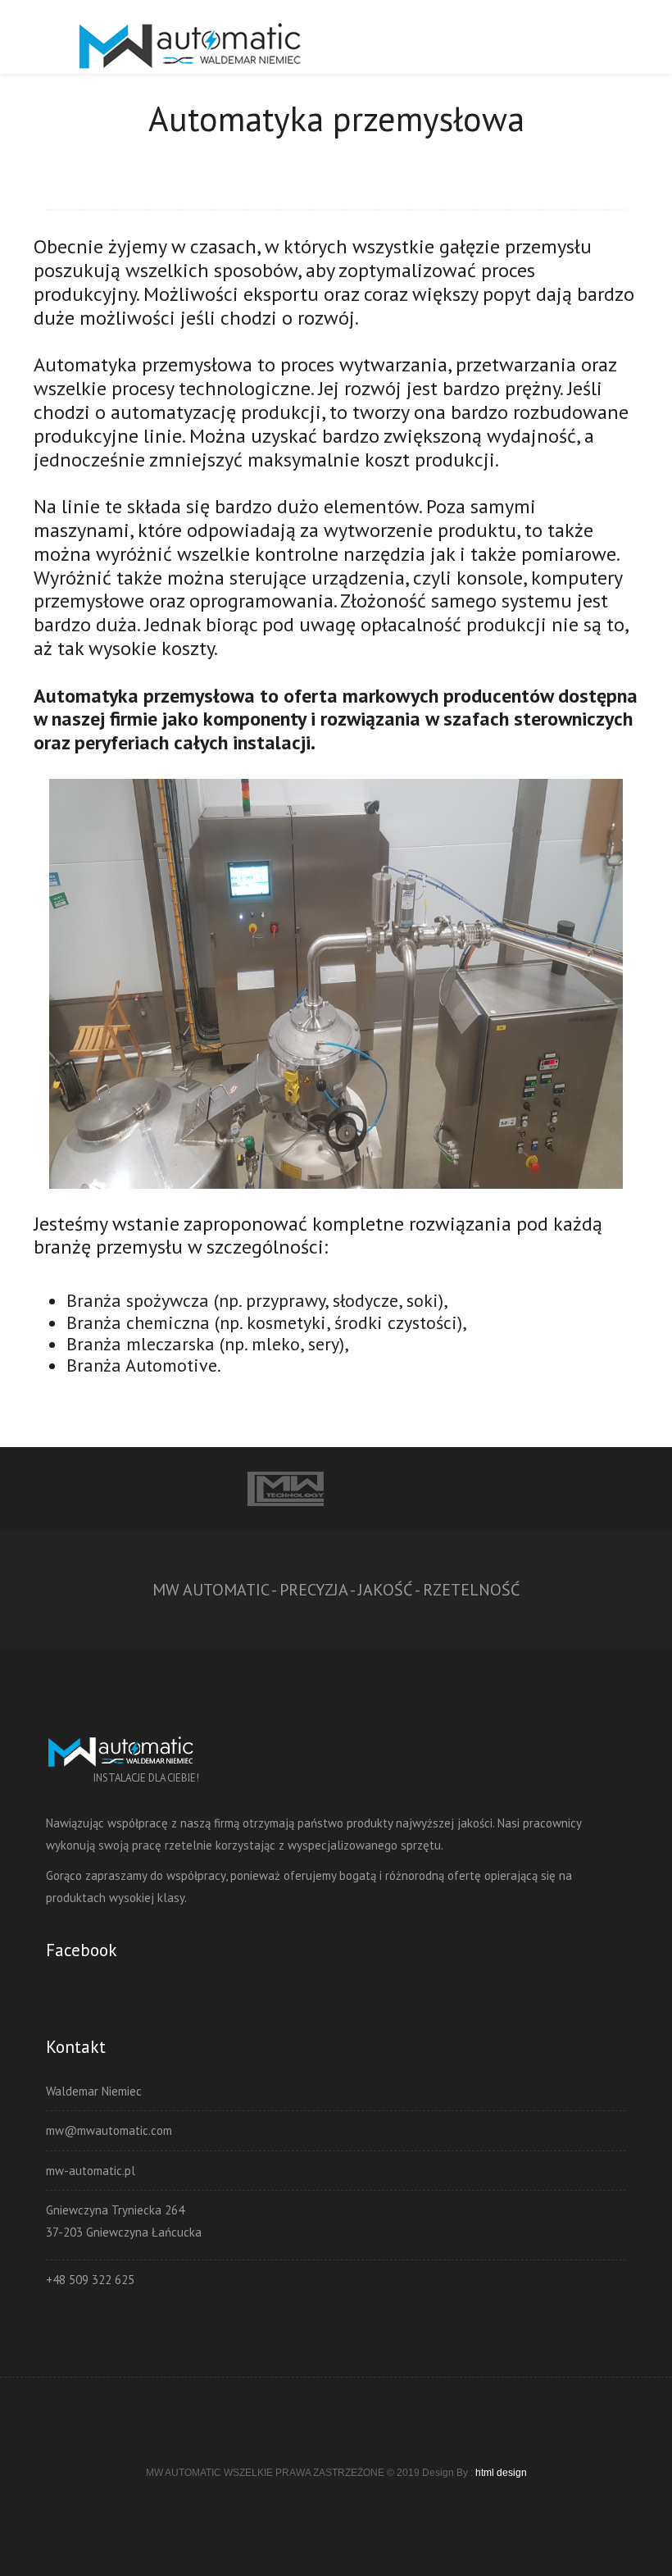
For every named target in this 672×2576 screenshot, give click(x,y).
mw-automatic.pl (91, 2171)
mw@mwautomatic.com (109, 2130)
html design (501, 2473)
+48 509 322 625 (90, 2280)
